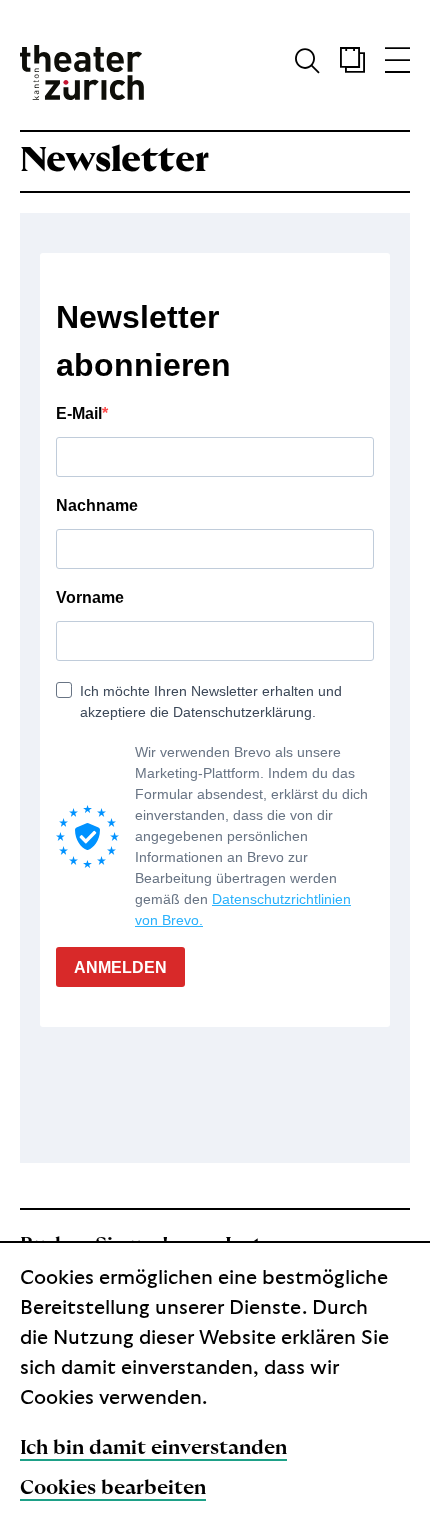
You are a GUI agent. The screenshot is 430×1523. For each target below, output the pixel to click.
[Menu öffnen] (397, 65)
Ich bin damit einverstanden (153, 1448)
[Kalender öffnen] (352, 65)
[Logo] (82, 72)
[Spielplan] (342, 65)
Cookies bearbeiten (113, 1488)
